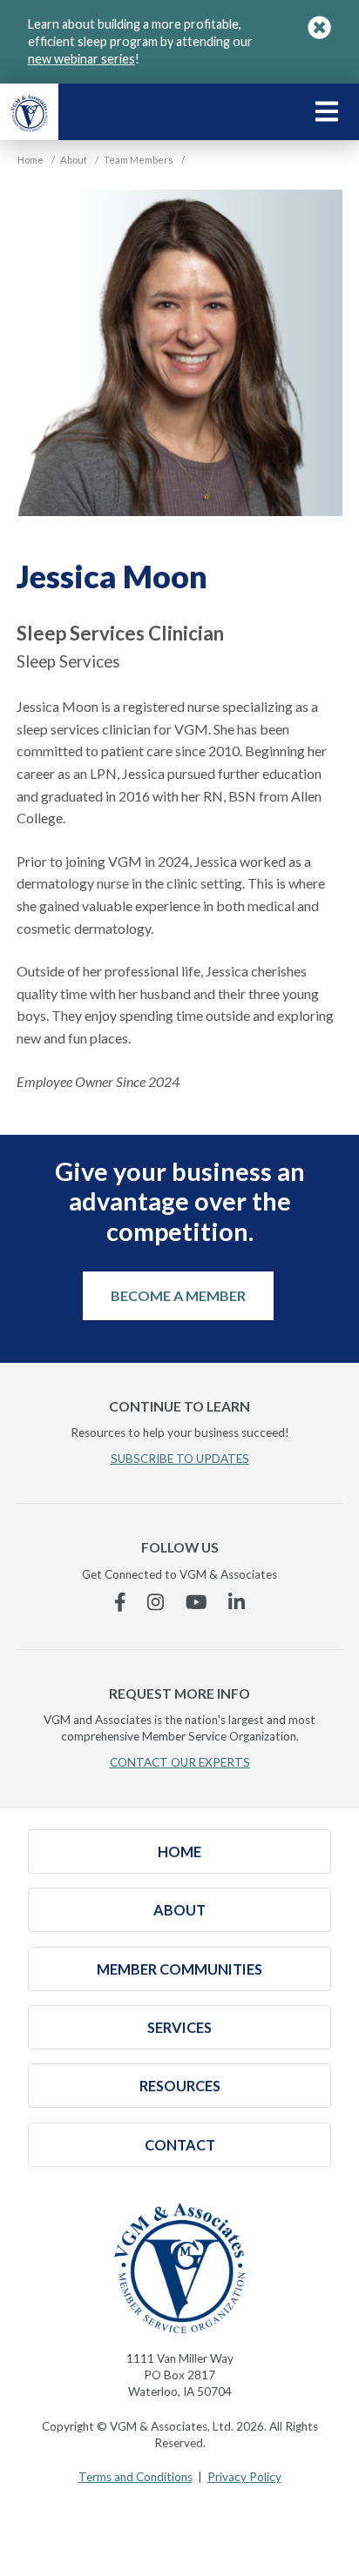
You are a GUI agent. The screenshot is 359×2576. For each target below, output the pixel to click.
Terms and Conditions (135, 2477)
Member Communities (179, 1969)
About (179, 1910)
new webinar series (81, 59)
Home (179, 1851)
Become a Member (178, 1295)
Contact (180, 2145)
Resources (180, 2086)
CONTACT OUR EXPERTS (180, 1762)
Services (179, 2027)
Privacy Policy (244, 2477)
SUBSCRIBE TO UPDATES (180, 1459)
